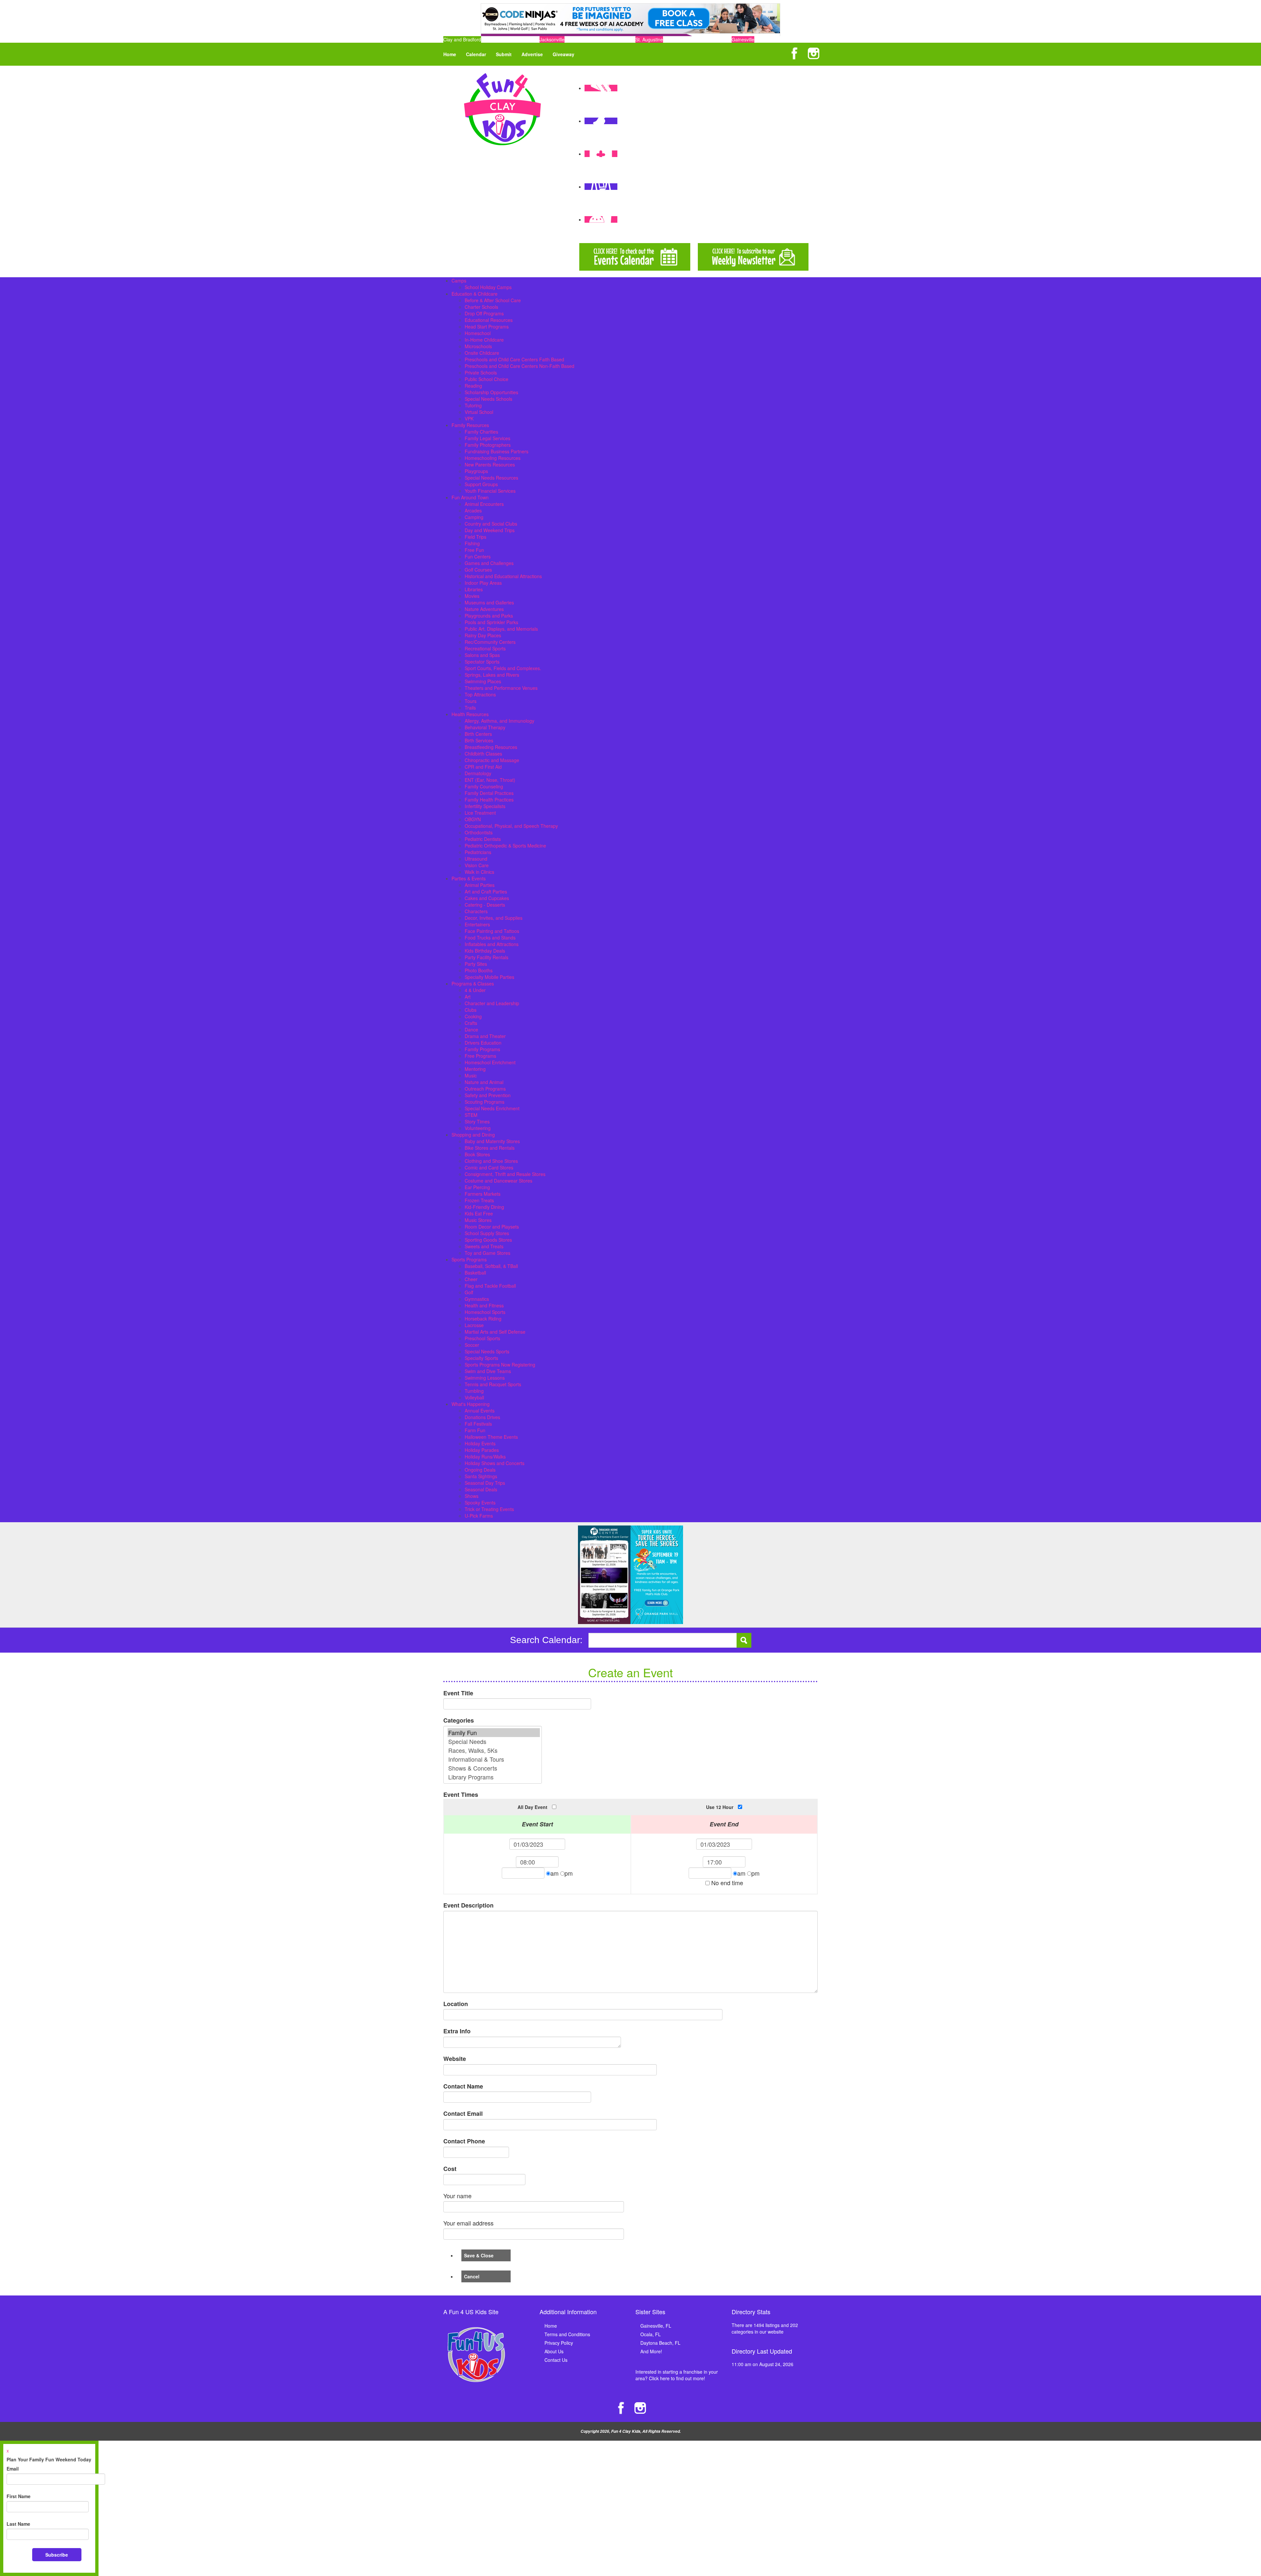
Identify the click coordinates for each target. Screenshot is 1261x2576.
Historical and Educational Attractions (503, 576)
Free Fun (474, 550)
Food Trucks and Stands (490, 938)
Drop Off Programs (484, 313)
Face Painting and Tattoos (492, 931)
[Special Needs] (494, 1741)
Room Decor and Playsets (492, 1227)
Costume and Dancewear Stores (498, 1181)
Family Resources (470, 425)
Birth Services (479, 740)
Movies (472, 596)
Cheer (471, 1279)
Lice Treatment (480, 813)
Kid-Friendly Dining (484, 1207)
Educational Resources (489, 320)
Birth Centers (478, 734)
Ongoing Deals (480, 1470)
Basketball (475, 1273)
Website (455, 2059)
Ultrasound (476, 859)
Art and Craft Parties (486, 892)
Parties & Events (469, 878)
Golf (469, 1292)
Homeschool (478, 333)
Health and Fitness (484, 1305)
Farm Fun (475, 1430)
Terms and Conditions (567, 2334)
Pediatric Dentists (483, 839)
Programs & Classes (473, 983)
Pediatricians (478, 852)
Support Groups (481, 484)
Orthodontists (479, 832)
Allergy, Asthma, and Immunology (499, 721)
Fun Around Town (470, 497)
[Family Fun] (494, 1733)
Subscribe (57, 2555)
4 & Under (475, 990)
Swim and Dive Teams (488, 1371)
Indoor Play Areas (483, 583)
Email (13, 2469)
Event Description (468, 1905)
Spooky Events (480, 1503)
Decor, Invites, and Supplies (494, 918)
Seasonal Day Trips (485, 1483)
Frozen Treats (479, 1200)
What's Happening (471, 1404)
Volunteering (478, 1128)
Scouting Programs (485, 1102)
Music (471, 1075)
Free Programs (480, 1056)
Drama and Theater (485, 1036)
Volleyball (474, 1397)
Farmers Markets (483, 1194)
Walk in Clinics (479, 872)
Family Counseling (484, 786)
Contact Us (556, 2360)
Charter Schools (481, 307)
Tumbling (474, 1391)
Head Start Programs (487, 327)
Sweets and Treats (484, 1246)
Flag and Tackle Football (490, 1286)
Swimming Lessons (485, 1378)
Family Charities (481, 432)
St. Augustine (649, 39)
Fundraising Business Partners (497, 451)
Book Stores (477, 1154)
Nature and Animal (484, 1082)
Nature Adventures (484, 609)
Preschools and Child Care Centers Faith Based (514, 359)
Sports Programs (469, 1259)
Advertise (532, 54)
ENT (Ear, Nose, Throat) (490, 780)
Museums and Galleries (489, 602)
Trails (470, 708)
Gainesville (743, 39)
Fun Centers (478, 556)
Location (456, 2004)
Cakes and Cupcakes (487, 898)
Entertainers (477, 924)
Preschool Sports (482, 1338)
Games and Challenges (489, 563)
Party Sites (476, 964)
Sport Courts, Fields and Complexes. (503, 668)
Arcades (473, 510)
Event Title (458, 1693)
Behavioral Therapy (485, 727)
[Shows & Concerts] (494, 1768)
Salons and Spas (482, 655)
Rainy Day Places (483, 635)
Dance (471, 1029)
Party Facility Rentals (487, 957)
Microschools (478, 346)
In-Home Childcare (484, 340)
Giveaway (564, 54)
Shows (472, 1496)
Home (450, 54)
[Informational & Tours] (494, 1759)
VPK (469, 418)
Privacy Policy (559, 2343)
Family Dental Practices (489, 793)
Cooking (473, 1016)
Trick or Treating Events (489, 1509)
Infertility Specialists (485, 806)
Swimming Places (483, 681)
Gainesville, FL (656, 2326)
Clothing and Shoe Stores (491, 1161)
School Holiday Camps (488, 287)
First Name (19, 2496)
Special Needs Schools (488, 399)
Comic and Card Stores (489, 1167)
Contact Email (463, 2114)
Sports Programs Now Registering (500, 1365)
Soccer (472, 1345)
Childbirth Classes (483, 754)
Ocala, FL (651, 2334)
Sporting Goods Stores (488, 1240)
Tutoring (473, 405)
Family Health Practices (489, 800)
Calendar (476, 54)
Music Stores (478, 1220)
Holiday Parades (482, 1450)
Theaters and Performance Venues (501, 688)
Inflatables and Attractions (492, 944)
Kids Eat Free (479, 1213)
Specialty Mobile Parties (489, 977)
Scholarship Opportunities (491, 392)
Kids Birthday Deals (485, 951)
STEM (471, 1115)
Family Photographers (488, 445)
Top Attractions (480, 694)
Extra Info (457, 2031)
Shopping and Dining (473, 1135)
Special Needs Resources (491, 478)
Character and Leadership (492, 1003)
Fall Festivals (478, 1424)
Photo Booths (479, 970)
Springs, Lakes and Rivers (492, 675)
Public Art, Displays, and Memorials (501, 629)
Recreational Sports (485, 648)
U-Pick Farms (479, 1516)
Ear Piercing (477, 1187)
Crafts (471, 1023)
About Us (554, 2351)
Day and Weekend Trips (490, 530)
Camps (459, 281)
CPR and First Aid (483, 767)
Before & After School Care (493, 300)
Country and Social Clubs (491, 524)
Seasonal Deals (481, 1489)
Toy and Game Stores (487, 1253)
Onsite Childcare (482, 353)
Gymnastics (477, 1299)
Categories (459, 1720)
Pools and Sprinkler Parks (491, 622)
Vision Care (477, 865)
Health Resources (470, 714)
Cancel (472, 2276)
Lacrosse (474, 1325)
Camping (474, 517)
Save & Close (479, 2255)
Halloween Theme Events (491, 1437)
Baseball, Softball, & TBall (491, 1266)
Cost (450, 2169)
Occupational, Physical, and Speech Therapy (511, 826)
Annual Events (480, 1411)
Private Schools (481, 373)
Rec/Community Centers (490, 642)
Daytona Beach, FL (660, 2343)
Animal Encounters (484, 504)
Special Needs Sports (487, 1351)
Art (468, 997)
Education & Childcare (475, 294)
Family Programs (482, 1049)
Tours (471, 701)
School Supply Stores (487, 1233)
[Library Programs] (494, 1777)
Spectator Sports (482, 662)
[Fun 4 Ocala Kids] (502, 108)
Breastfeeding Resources (491, 747)
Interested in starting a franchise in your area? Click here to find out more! (677, 2375)
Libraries (474, 589)
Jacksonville (552, 39)
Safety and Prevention (488, 1095)
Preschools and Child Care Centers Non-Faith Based (520, 366)
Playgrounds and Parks (489, 616)
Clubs (471, 1010)
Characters (476, 911)
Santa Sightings (481, 1476)
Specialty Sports (481, 1358)
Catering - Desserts (485, 905)
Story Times (477, 1121)
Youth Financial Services (490, 491)
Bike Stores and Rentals (490, 1148)
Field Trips (476, 537)
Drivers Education (483, 1043)
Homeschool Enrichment (490, 1062)
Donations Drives (482, 1417)
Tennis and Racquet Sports (493, 1384)
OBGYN (473, 819)
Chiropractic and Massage (492, 760)
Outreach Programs (485, 1089)
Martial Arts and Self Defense (495, 1332)
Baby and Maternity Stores (492, 1141)
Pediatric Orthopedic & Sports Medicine (505, 846)
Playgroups (476, 471)
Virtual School (479, 412)
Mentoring (475, 1069)
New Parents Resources (490, 464)
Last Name (18, 2524)
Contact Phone (464, 2141)
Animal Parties (480, 885)
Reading (473, 386)
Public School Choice (487, 379)
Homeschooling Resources (493, 458)
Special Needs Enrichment (492, 1108)
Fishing (472, 543)
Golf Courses (478, 570)
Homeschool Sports (485, 1312)
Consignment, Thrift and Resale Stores (505, 1174)
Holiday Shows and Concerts (495, 1463)
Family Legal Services (487, 438)
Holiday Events (480, 1443)
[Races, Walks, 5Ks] (494, 1750)
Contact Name (463, 2086)
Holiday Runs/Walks (485, 1457)
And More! (651, 2351)
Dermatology (478, 773)
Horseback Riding (483, 1319)
